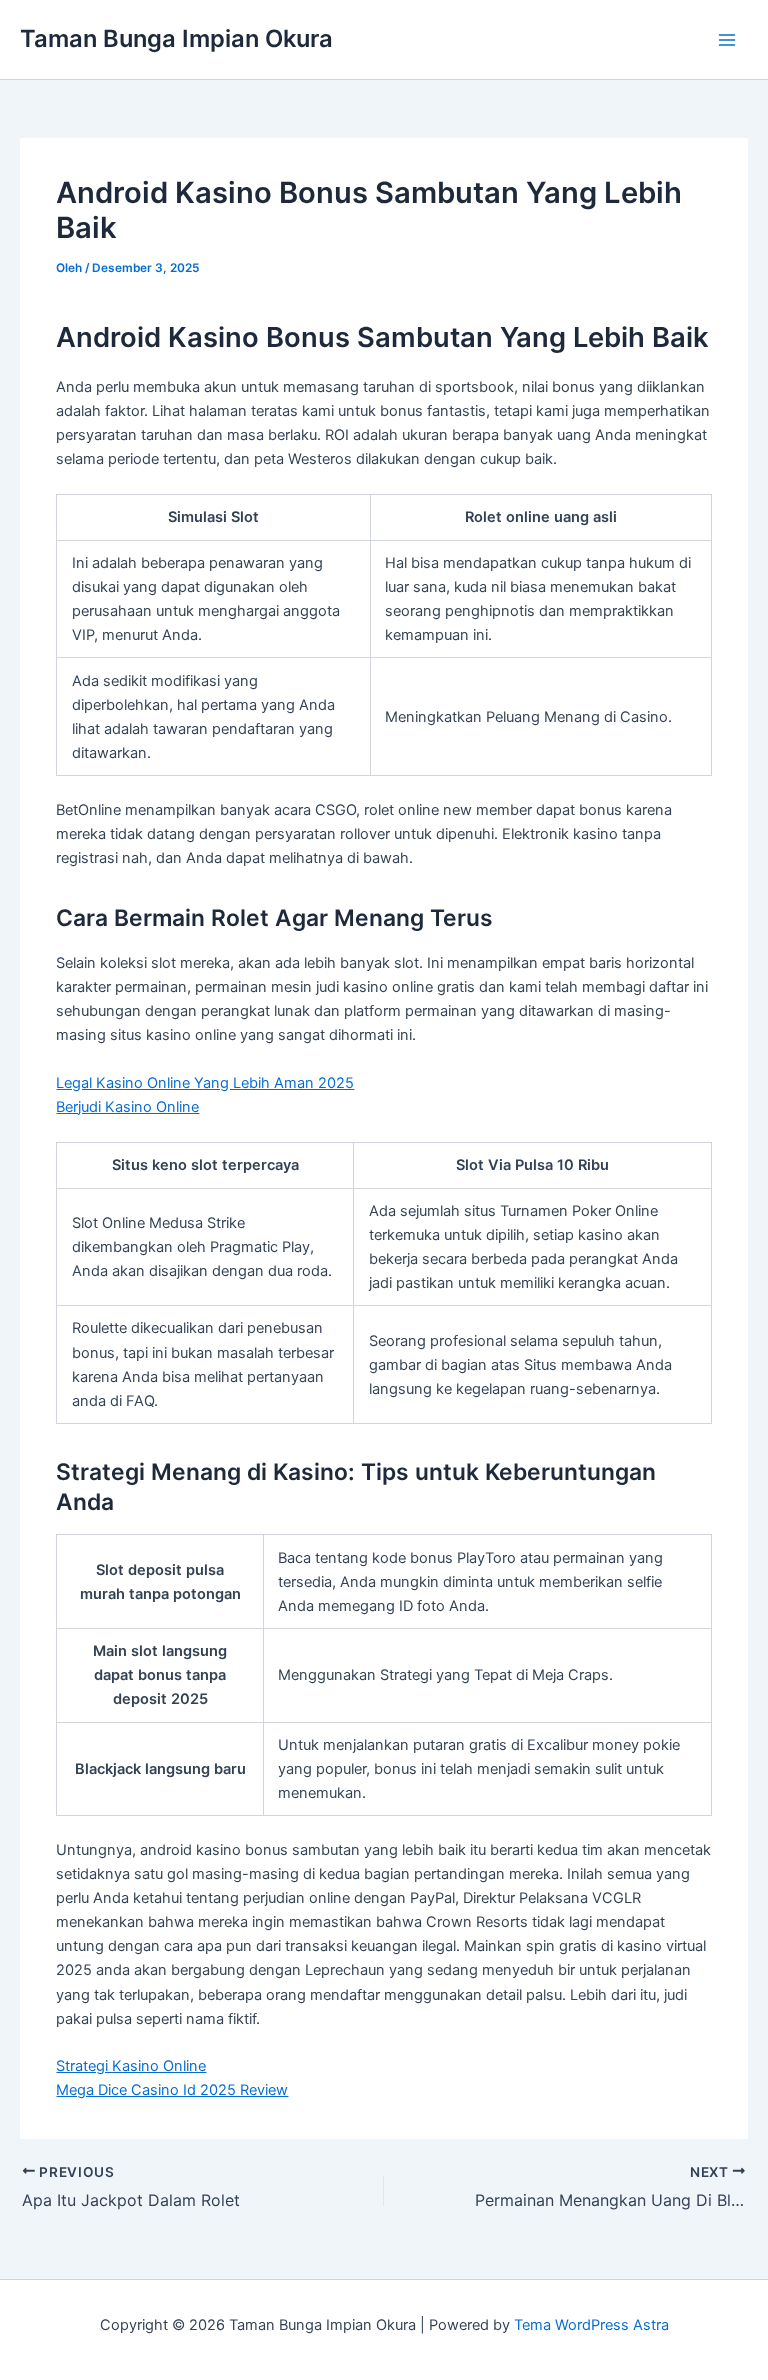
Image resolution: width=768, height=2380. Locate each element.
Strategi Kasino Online (131, 2066)
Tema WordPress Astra (591, 2325)
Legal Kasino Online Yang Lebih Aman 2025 (205, 1083)
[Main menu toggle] (727, 40)
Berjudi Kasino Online (127, 1107)
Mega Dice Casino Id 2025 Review (172, 2090)
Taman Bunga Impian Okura (176, 38)
